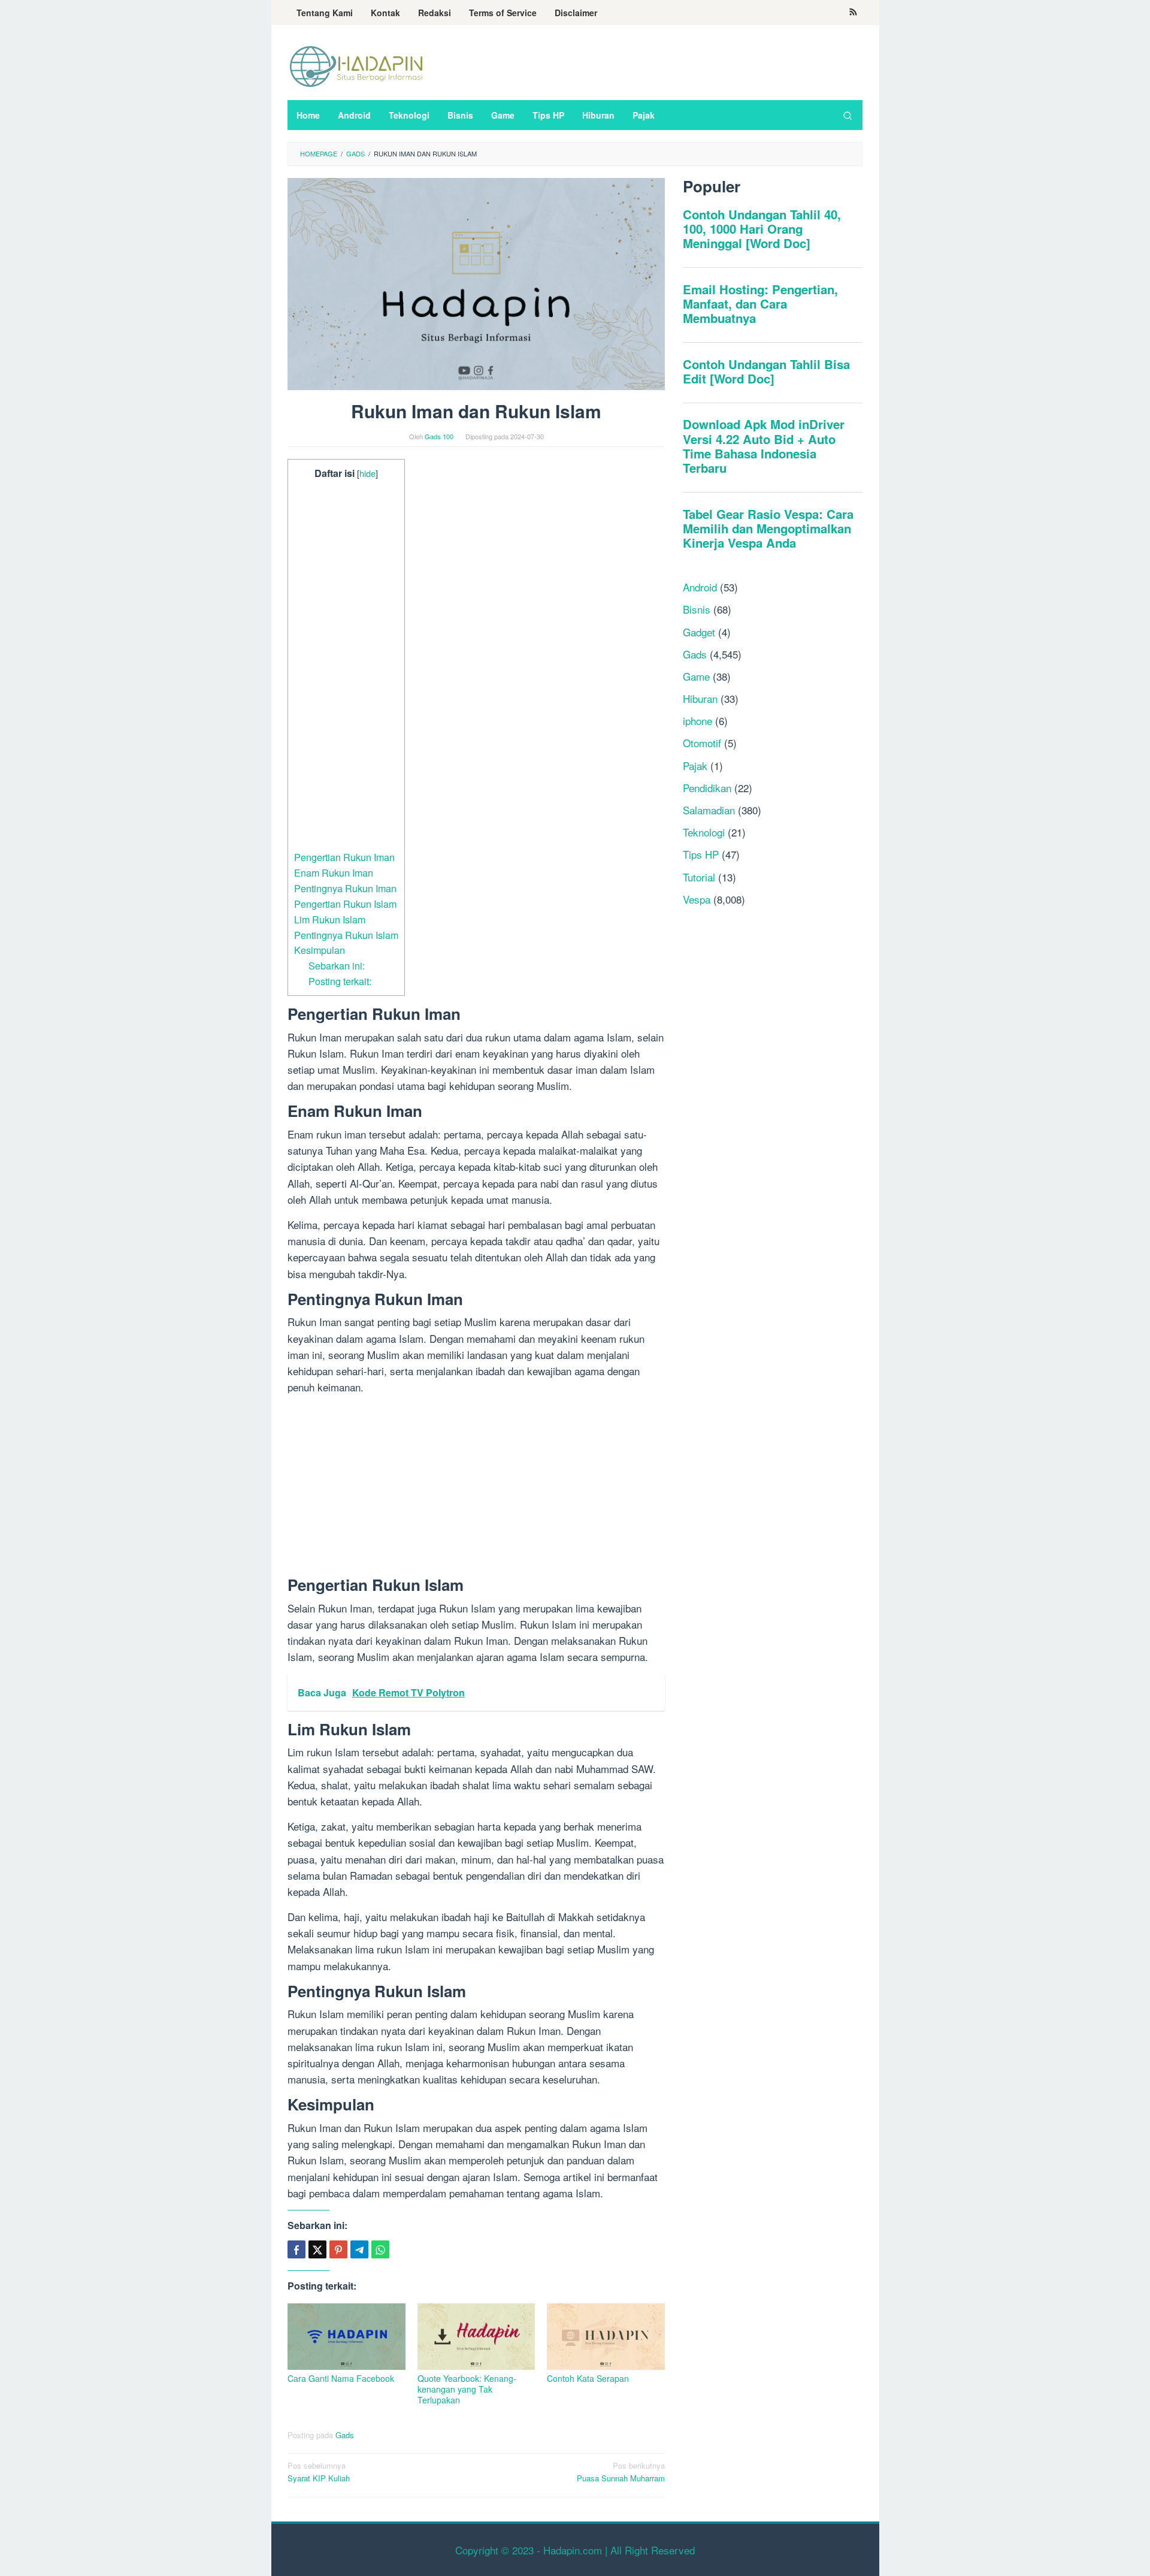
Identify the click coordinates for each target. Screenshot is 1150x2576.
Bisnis (697, 609)
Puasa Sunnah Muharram (621, 2472)
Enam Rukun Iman (334, 872)
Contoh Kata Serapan (588, 2378)
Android (700, 587)
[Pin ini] (338, 2249)
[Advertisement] (346, 665)
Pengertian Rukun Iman (344, 857)
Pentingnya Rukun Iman (345, 888)
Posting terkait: (340, 981)
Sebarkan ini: (337, 965)
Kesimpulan (320, 950)
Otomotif (702, 743)
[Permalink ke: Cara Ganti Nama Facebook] (346, 2337)
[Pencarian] (848, 115)
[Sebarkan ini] (296, 2249)
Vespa (697, 899)
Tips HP (701, 854)
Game (696, 676)
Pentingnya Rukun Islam (346, 935)
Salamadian (709, 810)
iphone (697, 721)
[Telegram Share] (359, 2249)
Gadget (699, 632)
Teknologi (704, 832)
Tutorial (699, 877)
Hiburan (700, 698)
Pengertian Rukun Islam (345, 904)
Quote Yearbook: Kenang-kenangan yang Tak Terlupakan (467, 2389)
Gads (345, 2435)
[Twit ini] (317, 2249)
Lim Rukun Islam (330, 919)
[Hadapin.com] (356, 66)
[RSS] (853, 13)
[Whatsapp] (380, 2249)
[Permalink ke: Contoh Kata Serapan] (606, 2337)
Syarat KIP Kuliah (319, 2472)
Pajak (695, 765)
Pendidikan (707, 788)
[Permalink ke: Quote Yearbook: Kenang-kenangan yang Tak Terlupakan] (476, 2337)
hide (367, 473)
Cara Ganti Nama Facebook (341, 2378)
